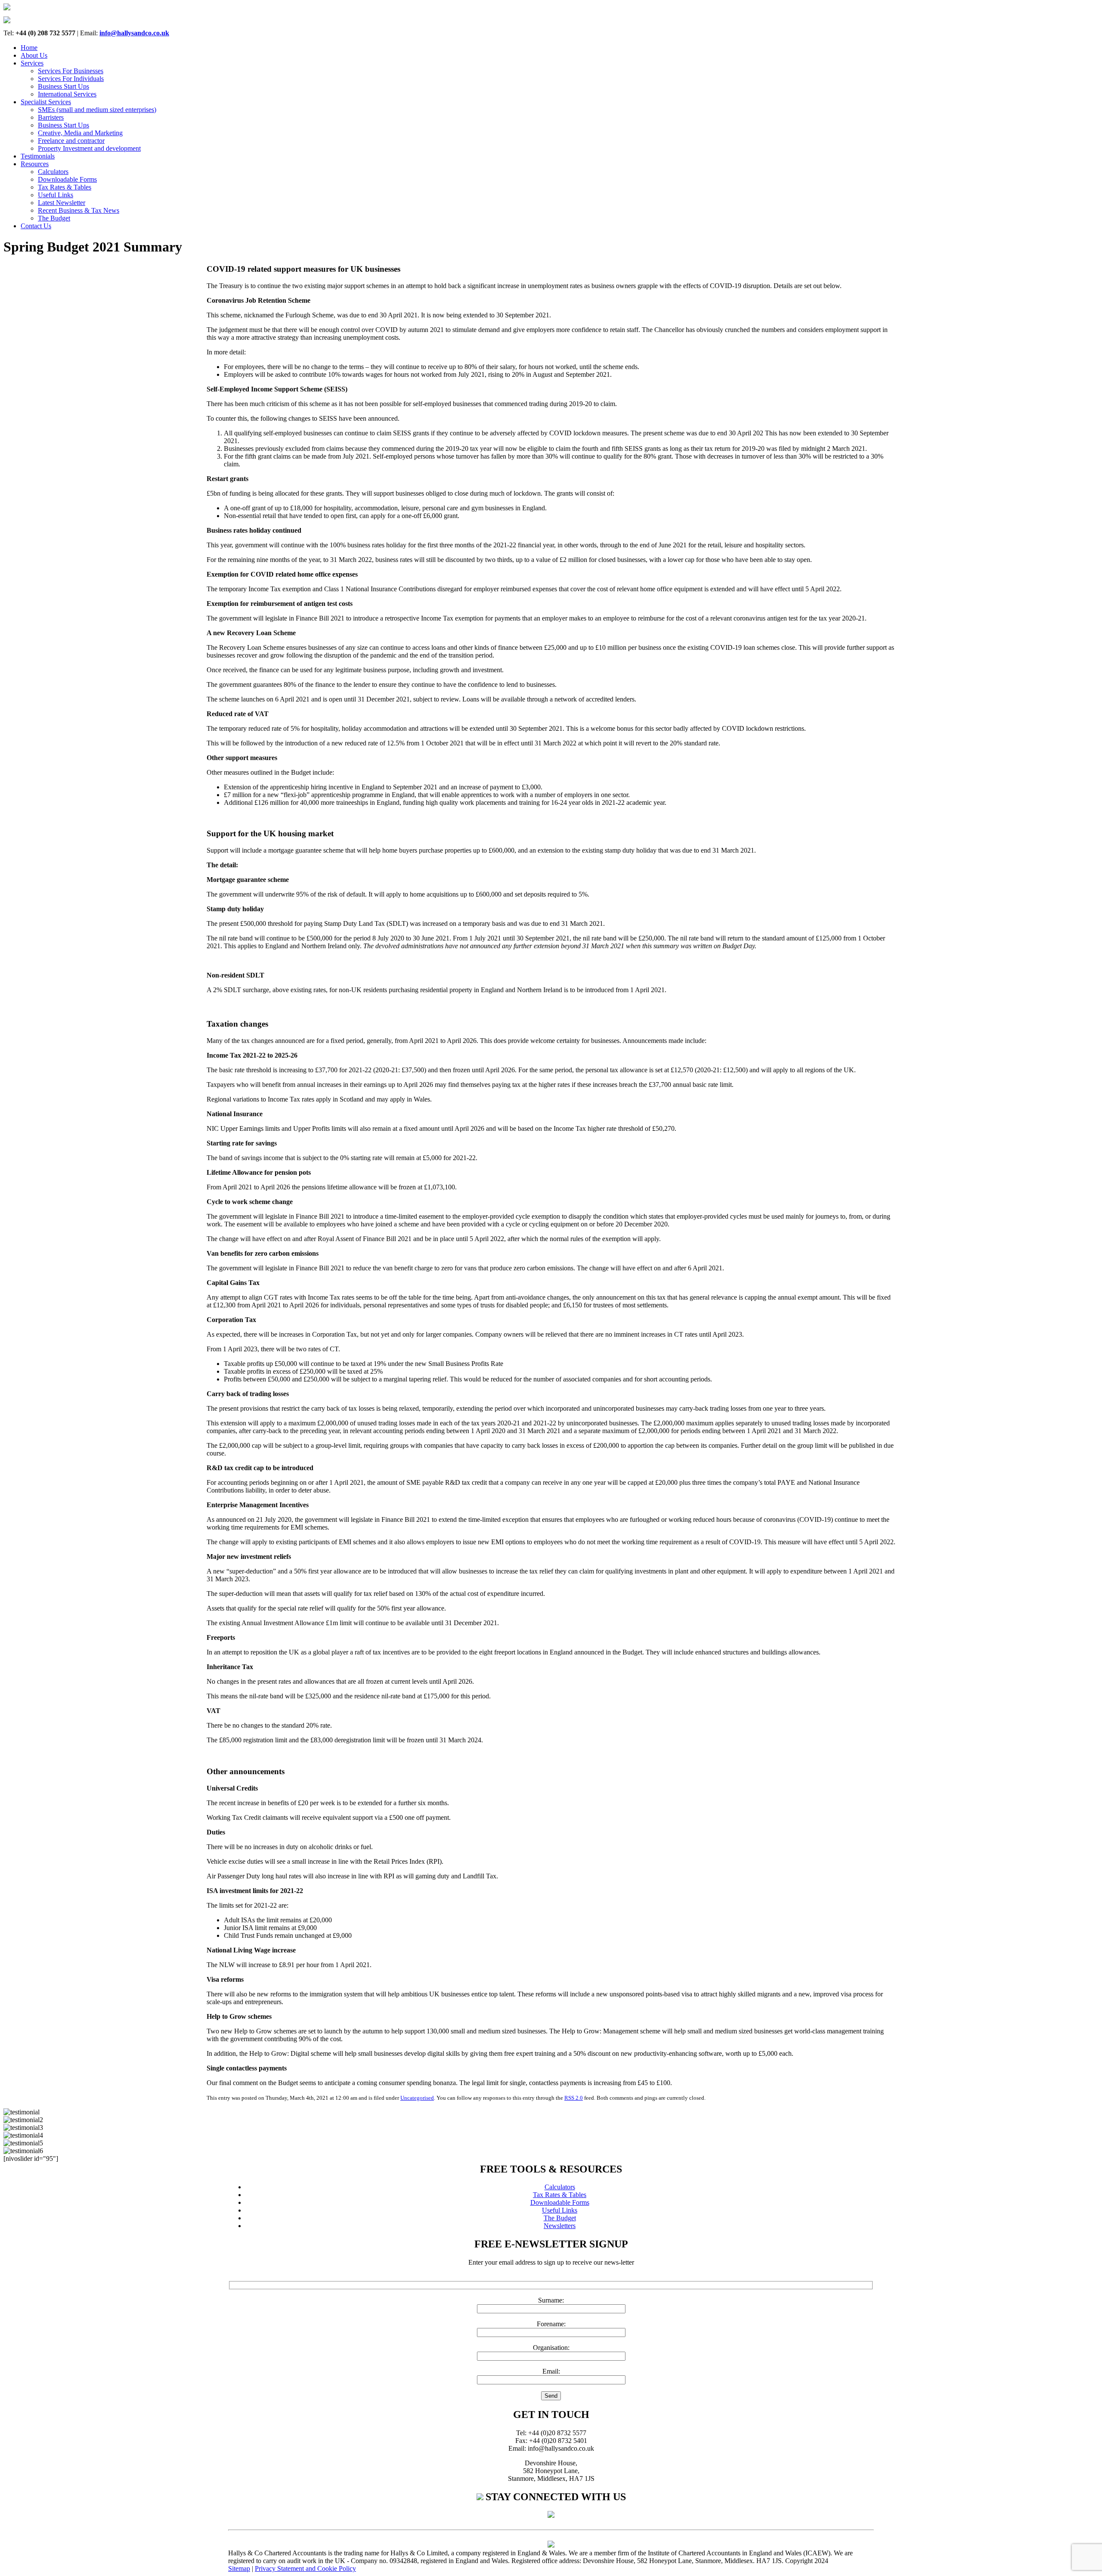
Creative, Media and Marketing (80, 133)
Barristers (51, 117)
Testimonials (38, 156)
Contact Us (36, 226)
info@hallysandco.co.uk (134, 33)
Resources (35, 164)
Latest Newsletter (62, 203)
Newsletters (560, 2226)
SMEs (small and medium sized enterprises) (97, 110)
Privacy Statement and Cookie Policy (305, 2568)
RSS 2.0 (574, 2098)
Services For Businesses (71, 71)
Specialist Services (46, 102)
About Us (34, 55)
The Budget (54, 218)
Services (32, 63)
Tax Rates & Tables (65, 187)
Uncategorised (417, 2098)
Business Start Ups (63, 86)
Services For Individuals (71, 79)
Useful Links (56, 195)
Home (29, 48)
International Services (67, 94)
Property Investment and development (89, 148)
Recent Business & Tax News (79, 210)
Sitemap (239, 2568)
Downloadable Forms (67, 179)
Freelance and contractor (71, 141)
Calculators (53, 172)
